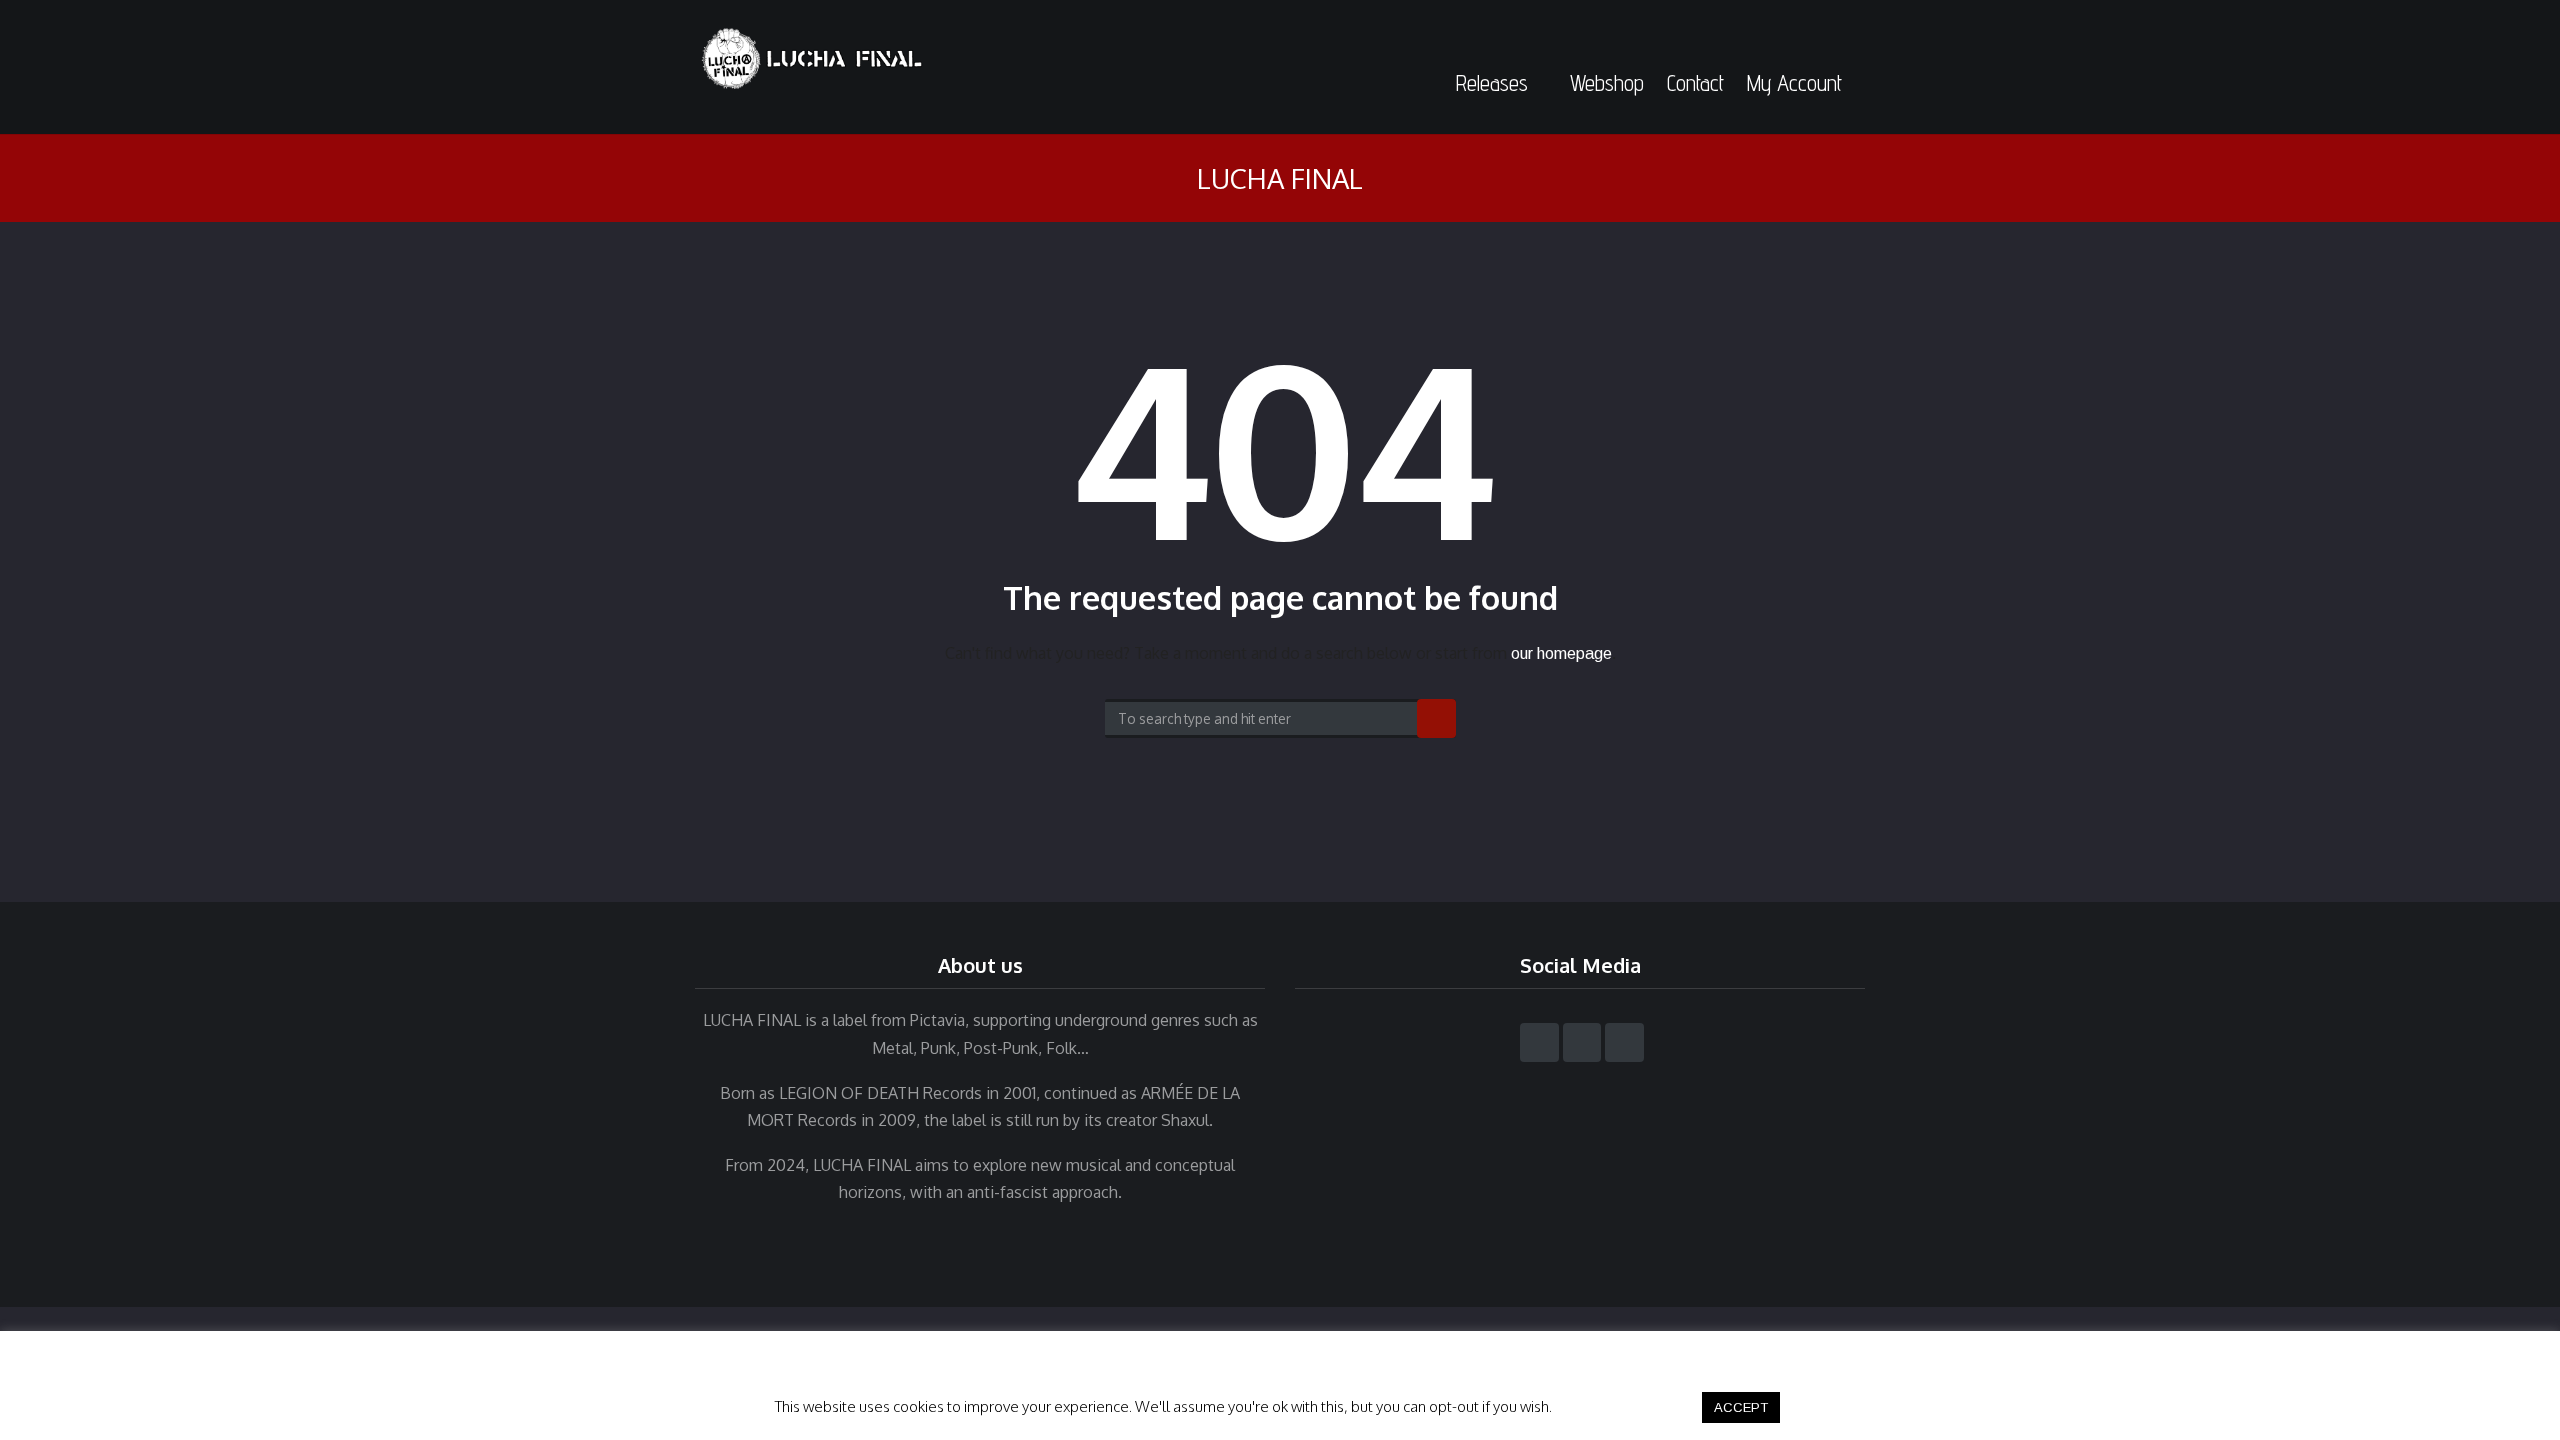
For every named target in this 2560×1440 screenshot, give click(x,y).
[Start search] (1436, 718)
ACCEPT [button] (1741, 1407)
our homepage (1561, 653)
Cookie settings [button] (1626, 1406)
